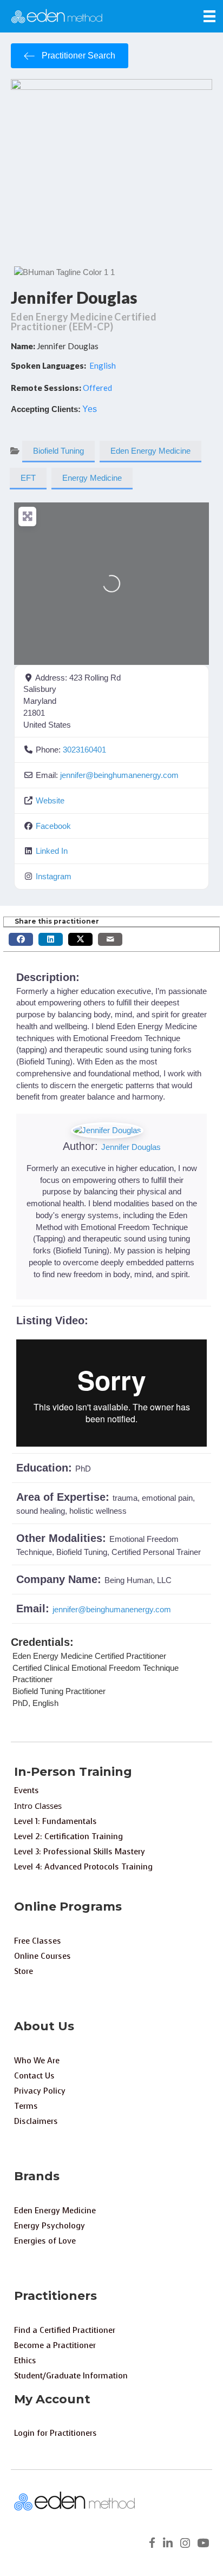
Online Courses (42, 1956)
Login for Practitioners (55, 2433)
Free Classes (38, 1941)
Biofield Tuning (58, 451)
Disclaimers (36, 2121)
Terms (26, 2106)
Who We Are (37, 2061)
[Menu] (209, 16)
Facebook (53, 826)
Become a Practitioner (55, 2345)
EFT (28, 478)
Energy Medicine (92, 478)
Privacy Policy (40, 2091)
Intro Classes (38, 1806)
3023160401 (84, 750)
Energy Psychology (50, 2226)
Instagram (54, 876)
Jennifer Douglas (74, 297)
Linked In (52, 851)
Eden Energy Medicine (150, 451)
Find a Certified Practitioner (65, 2330)
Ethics (25, 2361)
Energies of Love (45, 2241)
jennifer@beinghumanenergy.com (119, 775)
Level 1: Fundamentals (55, 1821)
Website (50, 800)
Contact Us (34, 2076)
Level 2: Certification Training (68, 1836)
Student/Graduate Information (71, 2376)
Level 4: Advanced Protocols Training (83, 1867)
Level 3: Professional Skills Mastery (80, 1852)
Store (24, 1971)
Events (27, 1790)
